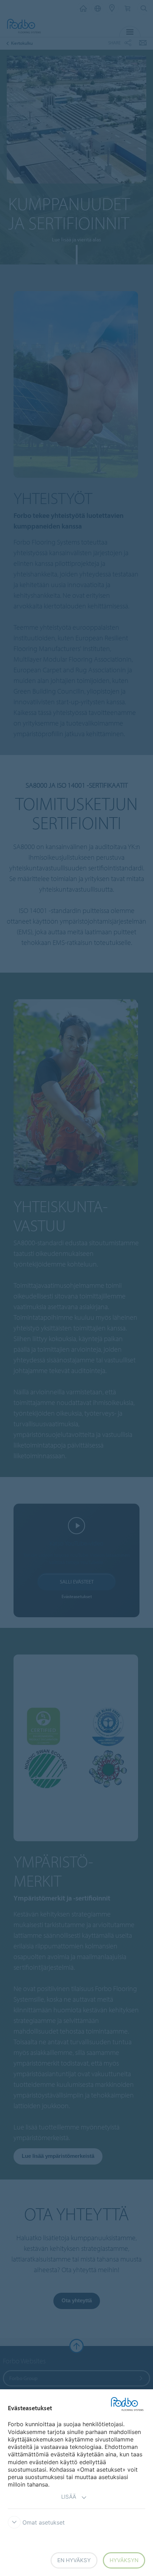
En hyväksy (74, 2560)
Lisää (69, 2497)
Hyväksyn (124, 2560)
